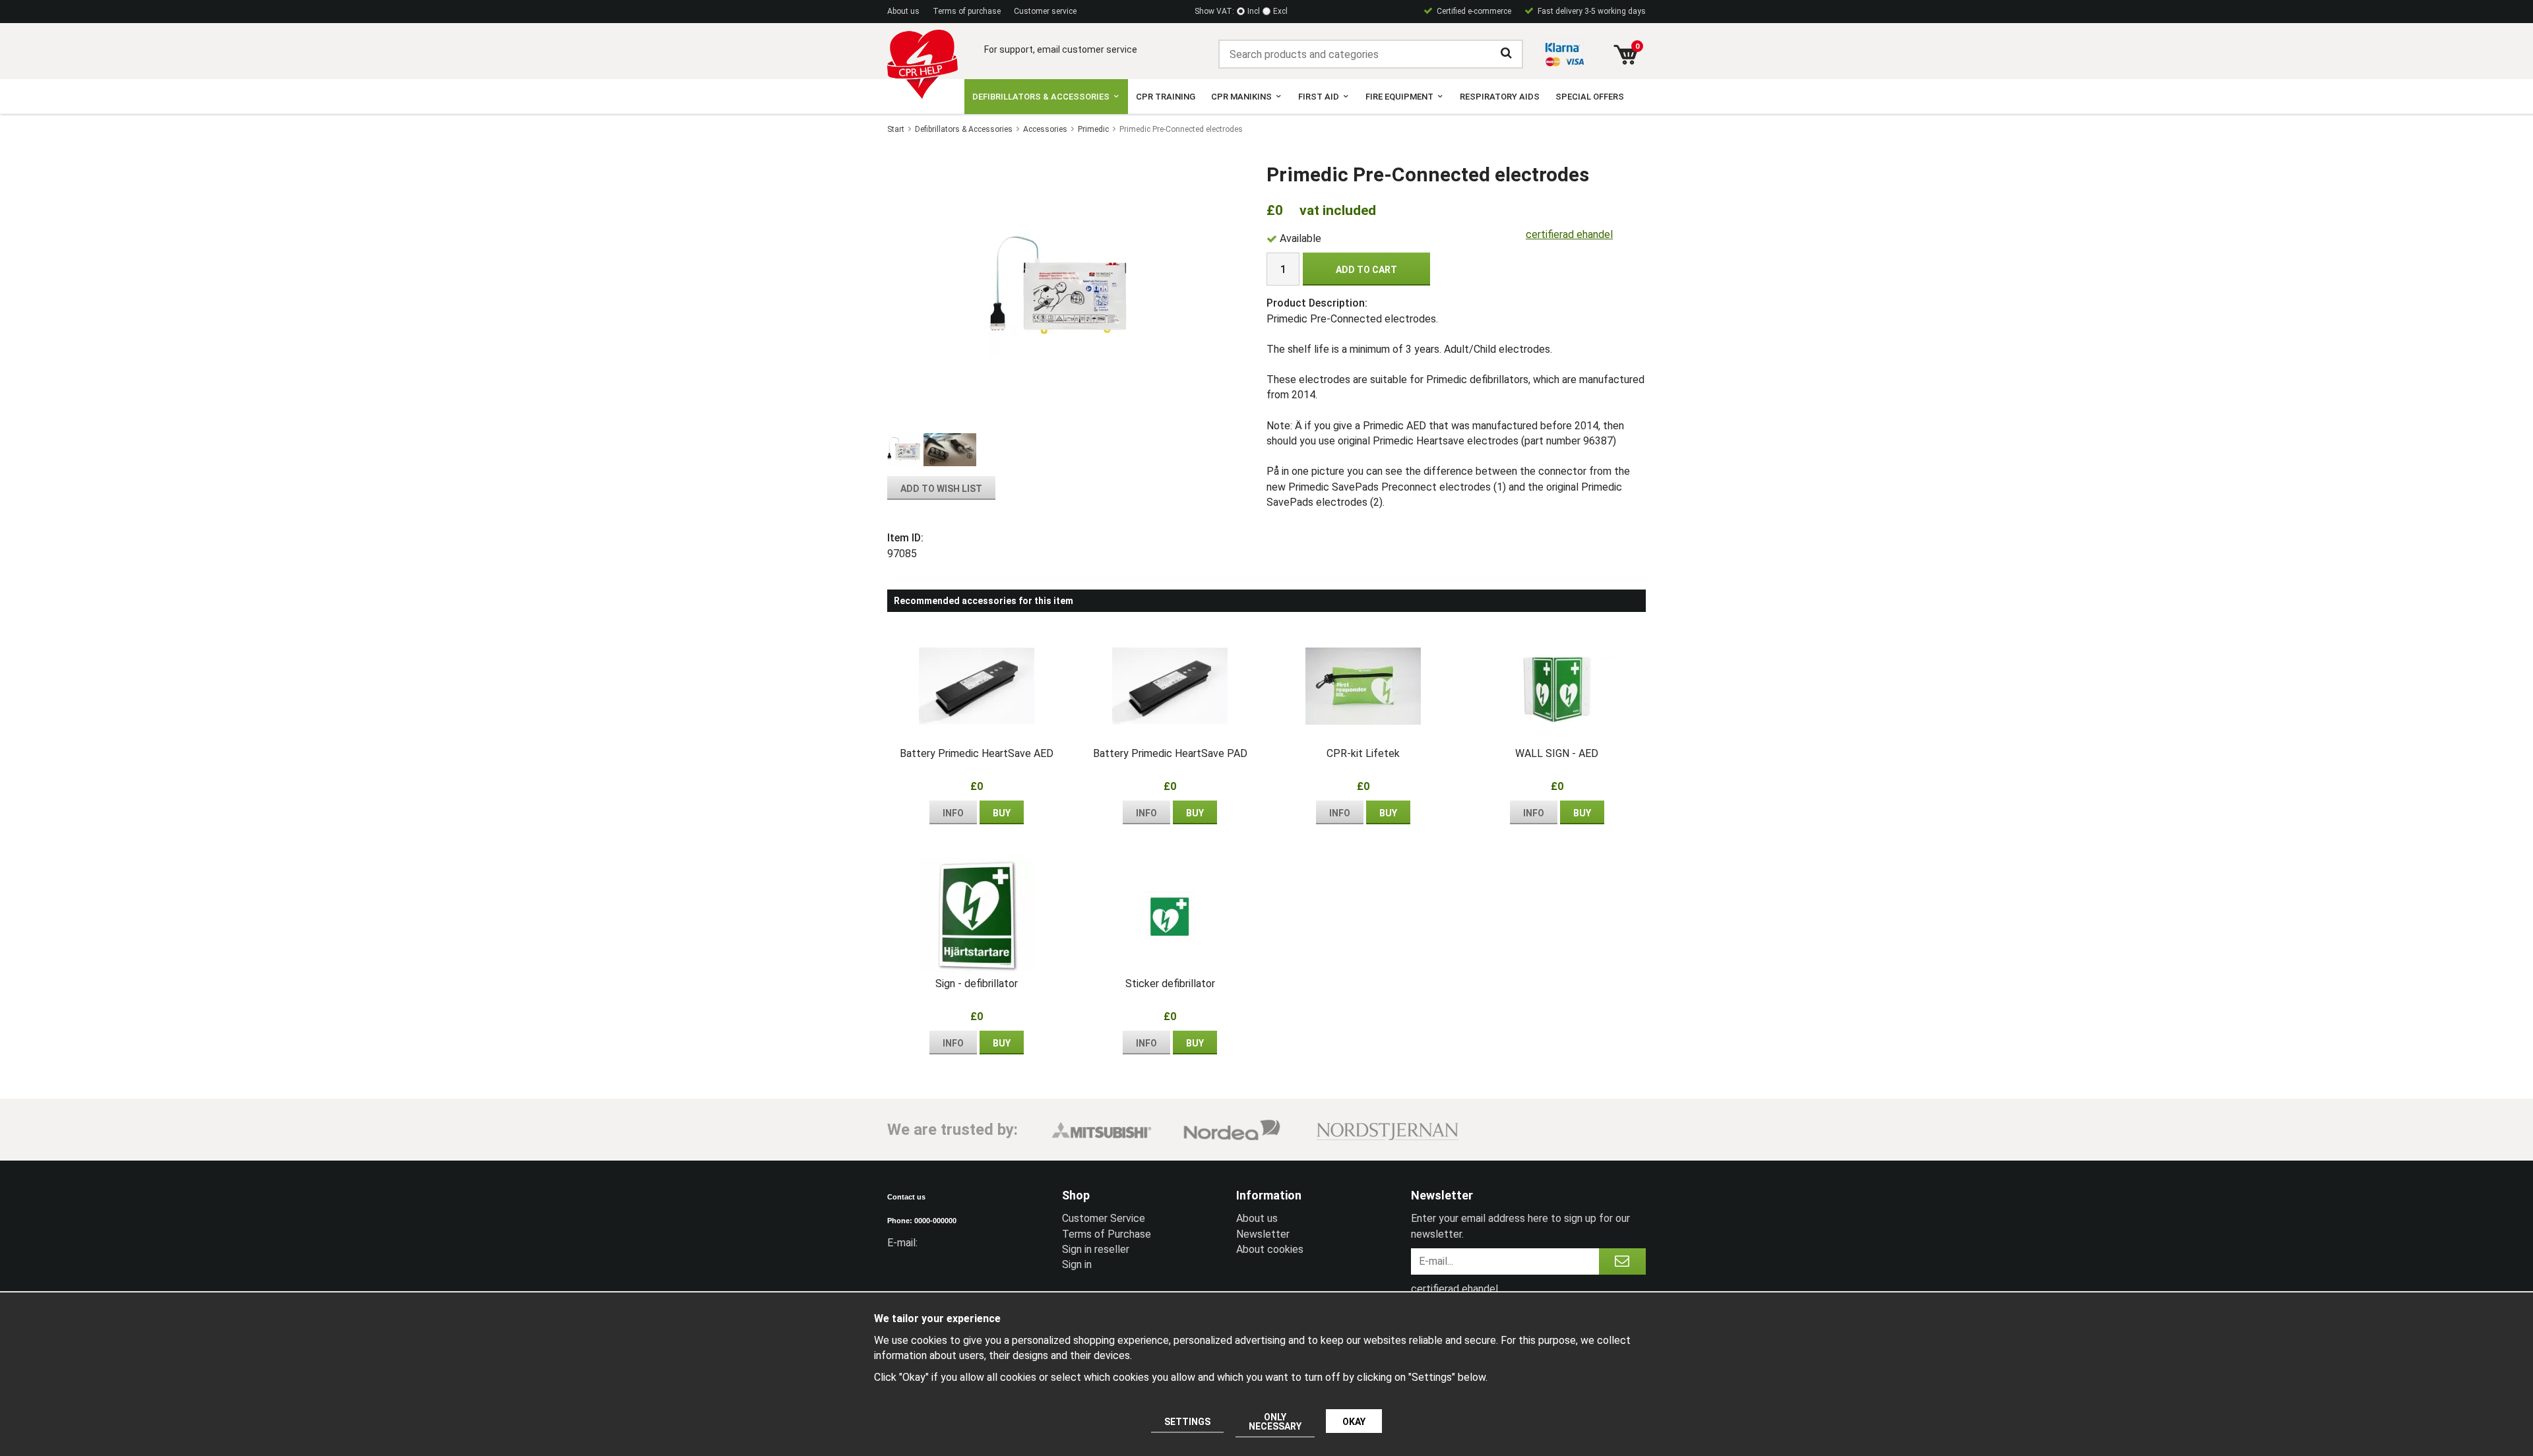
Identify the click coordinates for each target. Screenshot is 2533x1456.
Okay (1354, 1422)
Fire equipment (1399, 97)
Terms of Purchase (1107, 1234)
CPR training (1166, 97)
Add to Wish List (941, 489)
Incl (1254, 11)
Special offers (1590, 97)
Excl (1280, 11)
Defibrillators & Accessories (1041, 97)
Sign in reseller (1096, 1249)
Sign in (1077, 1264)
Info (953, 813)
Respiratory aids (1500, 97)
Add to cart (1366, 270)
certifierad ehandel (1569, 234)
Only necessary (1275, 1422)
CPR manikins (1241, 97)
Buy (1002, 813)
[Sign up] (1622, 1261)
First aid (1319, 97)
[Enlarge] (1058, 288)
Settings (1187, 1422)
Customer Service (1104, 1218)
